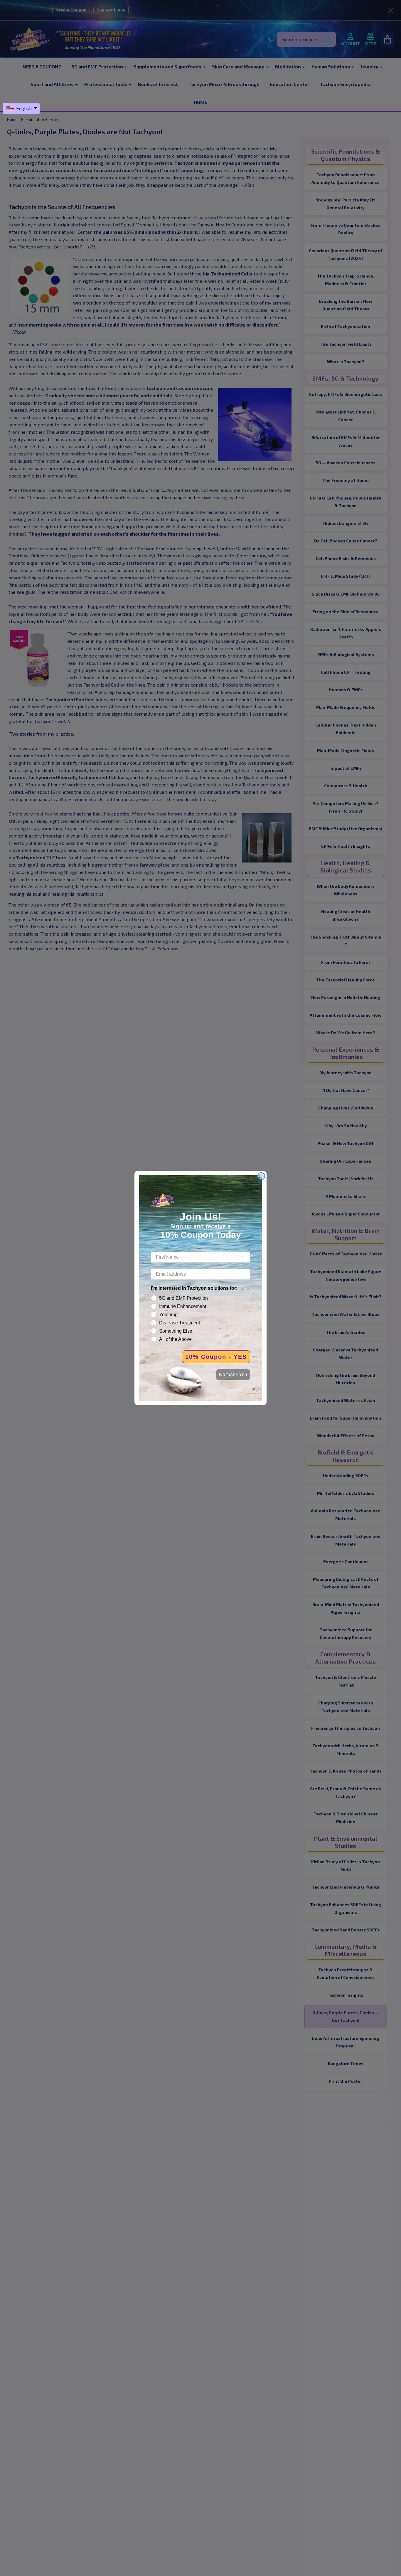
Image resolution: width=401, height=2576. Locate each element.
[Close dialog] (261, 1176)
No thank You (233, 1374)
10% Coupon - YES (216, 1357)
